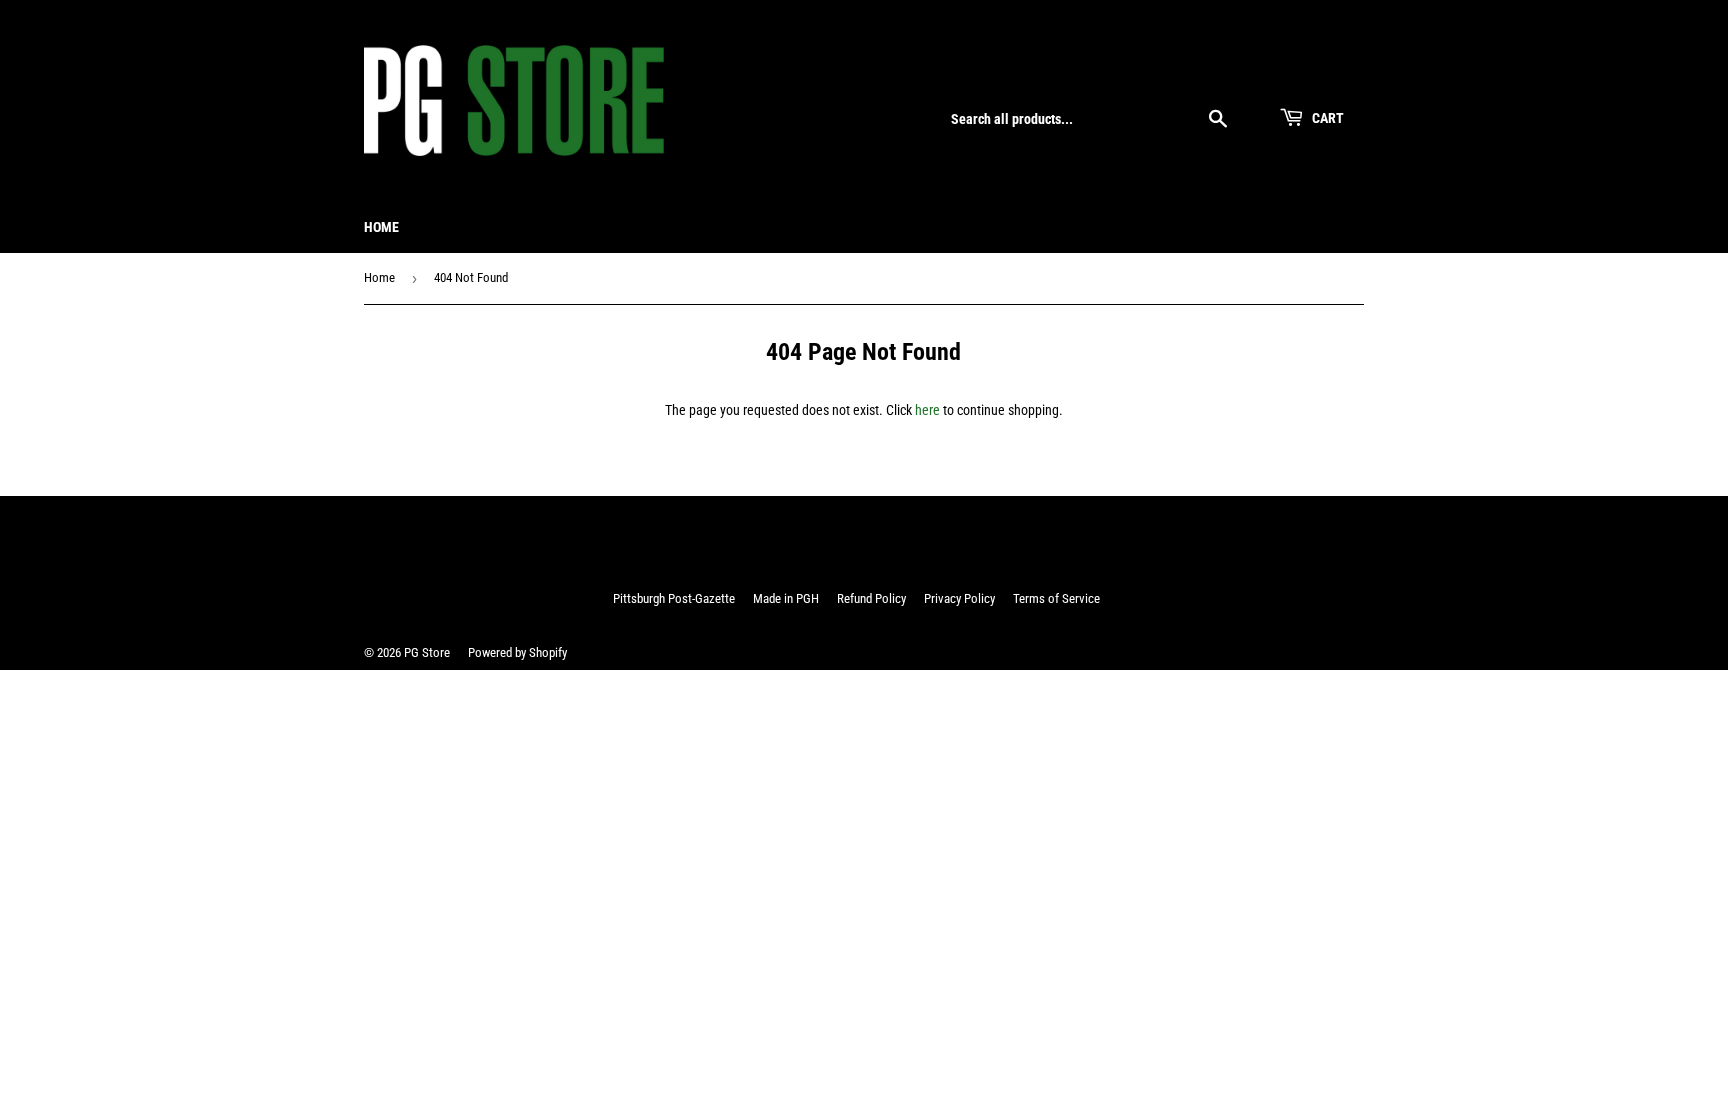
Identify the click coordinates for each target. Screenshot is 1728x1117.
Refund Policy (871, 598)
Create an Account (1318, 72)
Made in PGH (786, 598)
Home (381, 227)
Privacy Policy (959, 598)
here (927, 410)
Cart (1326, 118)
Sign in (1229, 72)
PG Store (427, 652)
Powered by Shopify (517, 652)
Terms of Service (1056, 598)
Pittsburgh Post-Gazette (674, 598)
